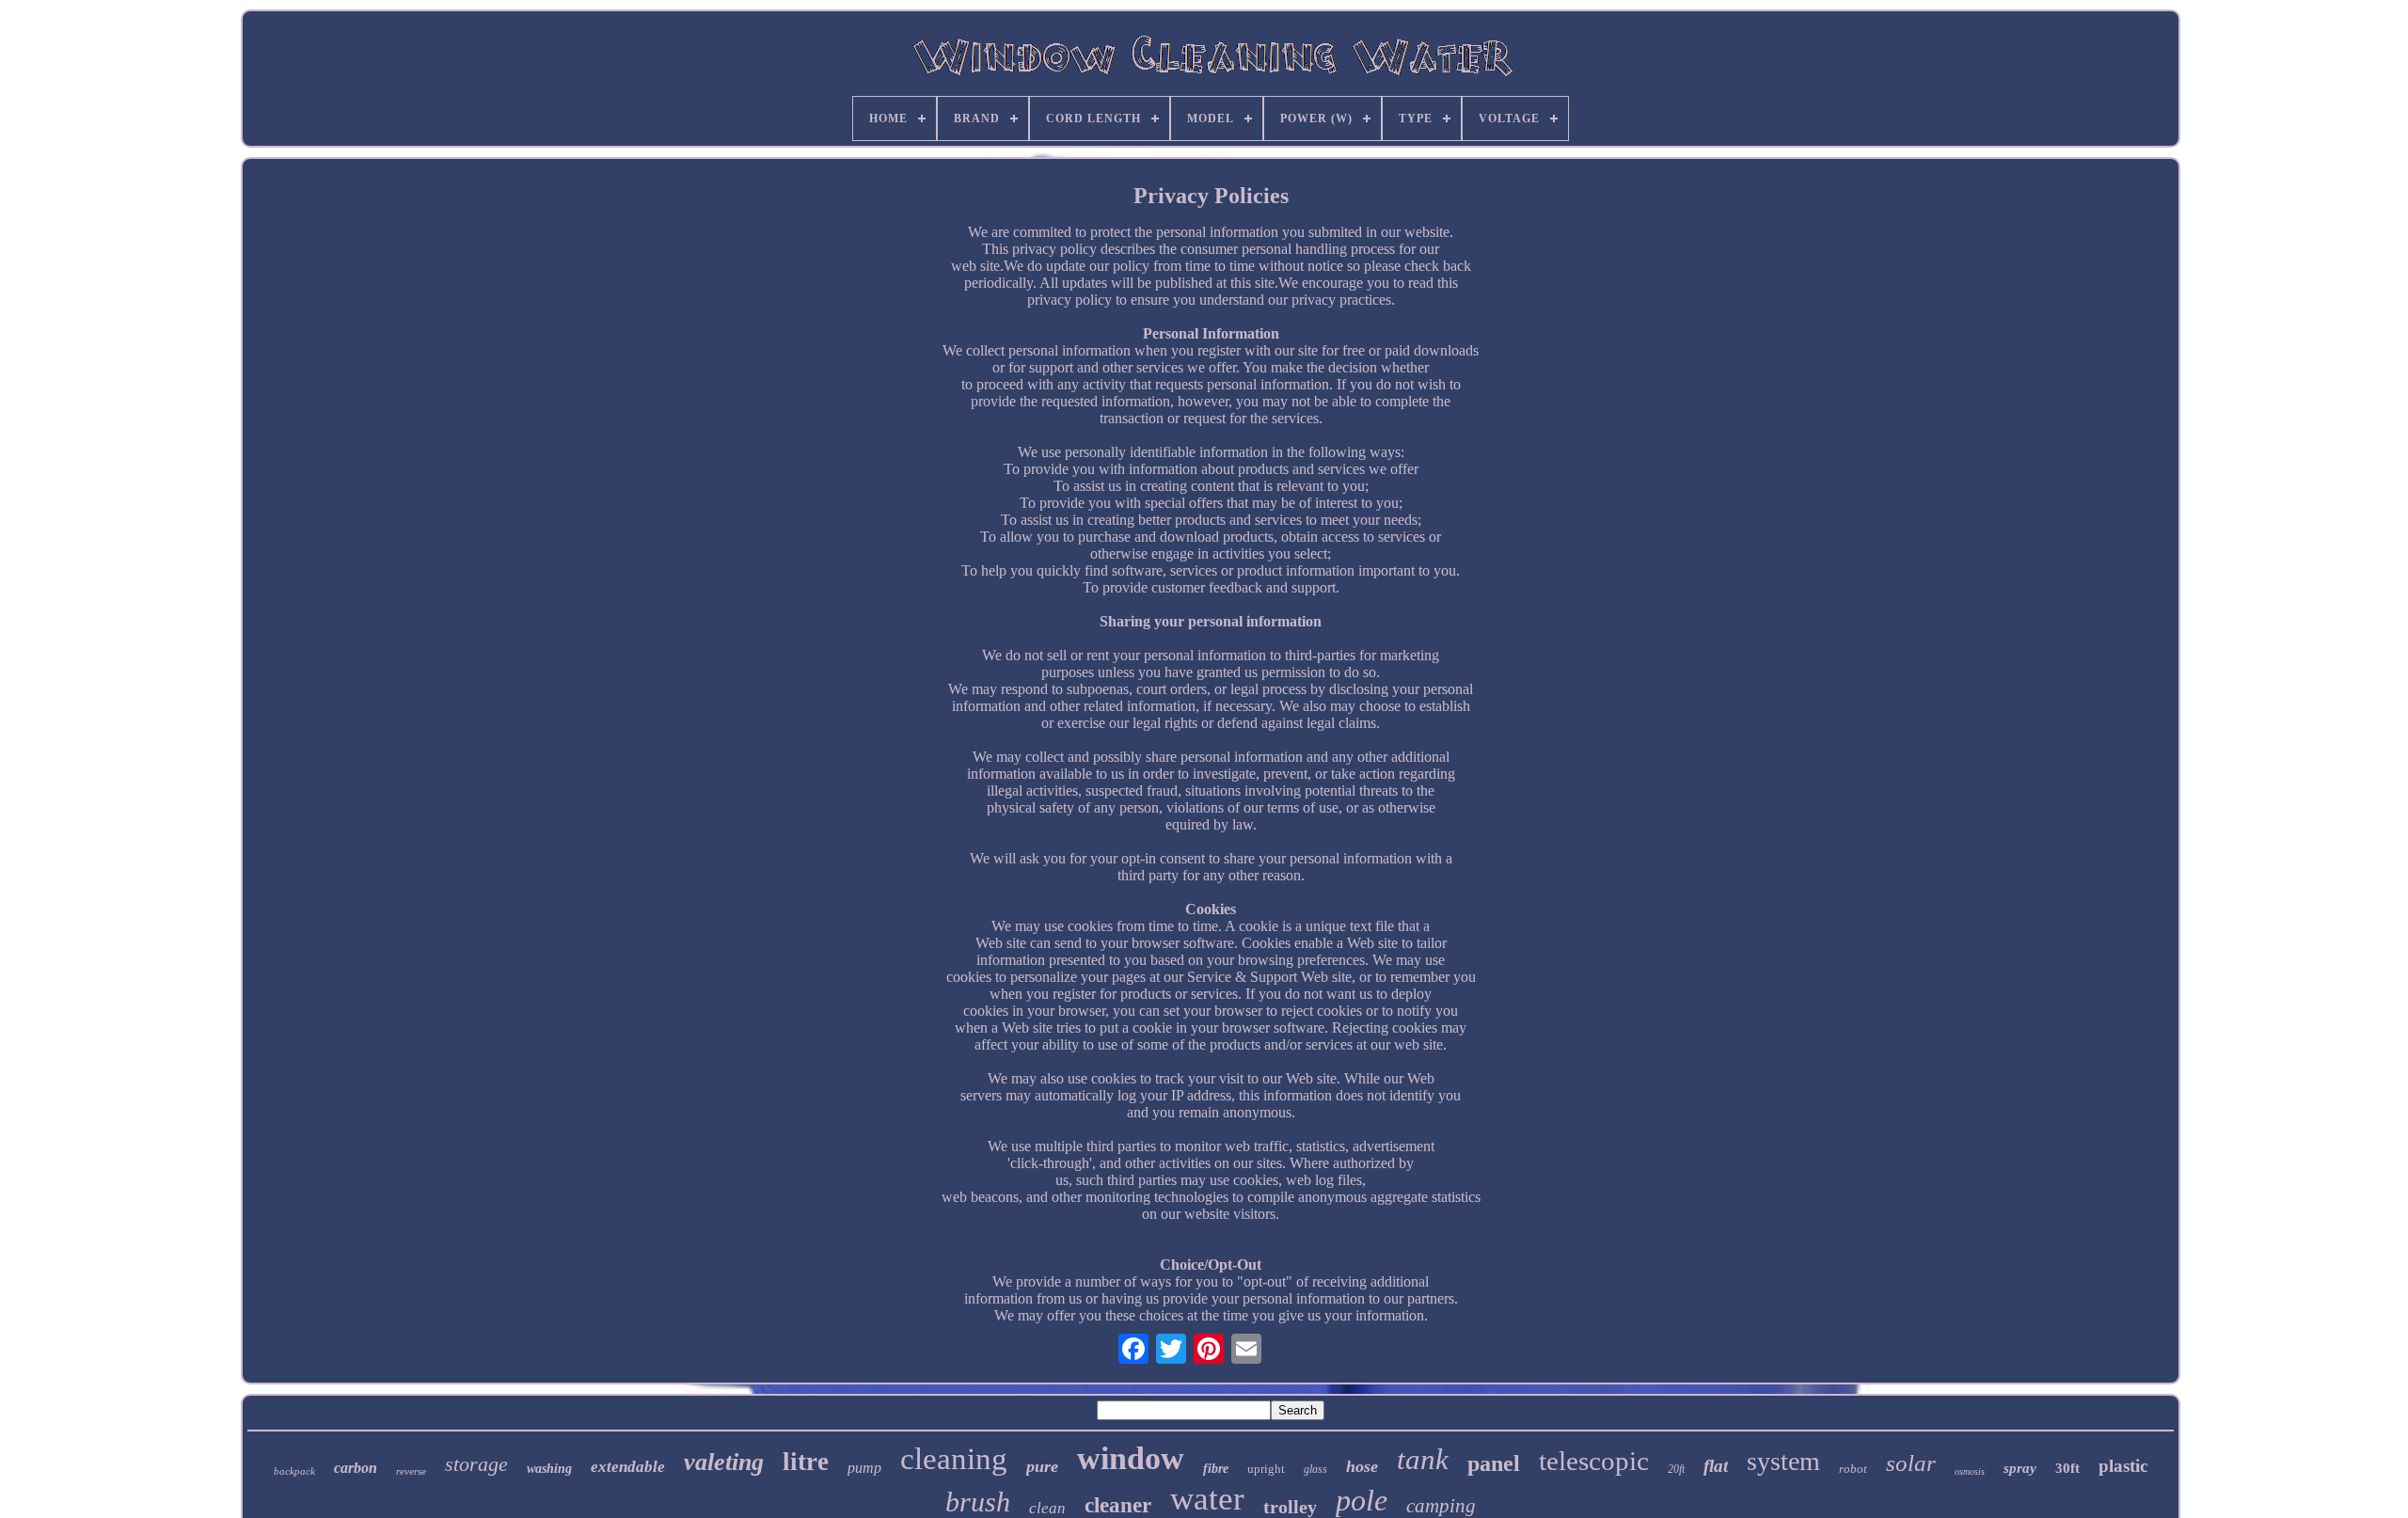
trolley (1290, 1507)
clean (1047, 1508)
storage (476, 1464)
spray (2020, 1468)
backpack (294, 1471)
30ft (2067, 1468)
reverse (411, 1471)
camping (1441, 1506)
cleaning (954, 1459)
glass (1315, 1469)
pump (864, 1468)
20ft (1676, 1469)
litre (806, 1462)
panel (1494, 1463)
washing (549, 1469)
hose (1362, 1466)
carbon (356, 1468)
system (1783, 1461)
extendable (628, 1467)
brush (978, 1502)
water (1207, 1499)
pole (1362, 1500)
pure (1042, 1466)
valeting (724, 1462)
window (1131, 1458)
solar (1911, 1463)
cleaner (1118, 1505)
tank (1423, 1459)
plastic (2123, 1466)
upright (1266, 1469)
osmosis (1970, 1471)
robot (1853, 1469)
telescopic (1594, 1461)
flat (1716, 1466)
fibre (1216, 1469)
